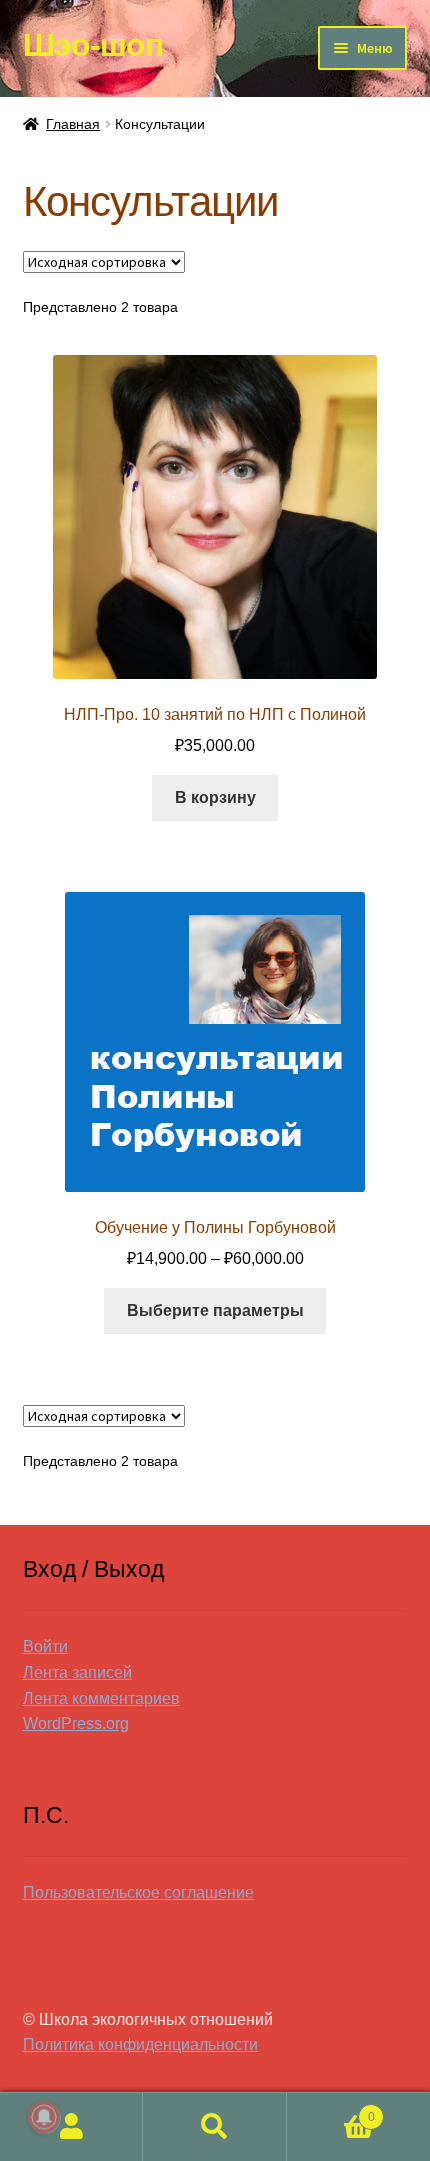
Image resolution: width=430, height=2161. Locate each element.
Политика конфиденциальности (140, 2044)
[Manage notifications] (44, 2117)
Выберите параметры (215, 1310)
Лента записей (77, 1672)
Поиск (214, 2127)
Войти (45, 1646)
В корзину (215, 797)
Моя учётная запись (71, 2127)
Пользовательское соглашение (138, 1892)
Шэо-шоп (93, 45)
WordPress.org (76, 1723)
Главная (73, 124)
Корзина (331, 2110)
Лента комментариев (101, 1698)
